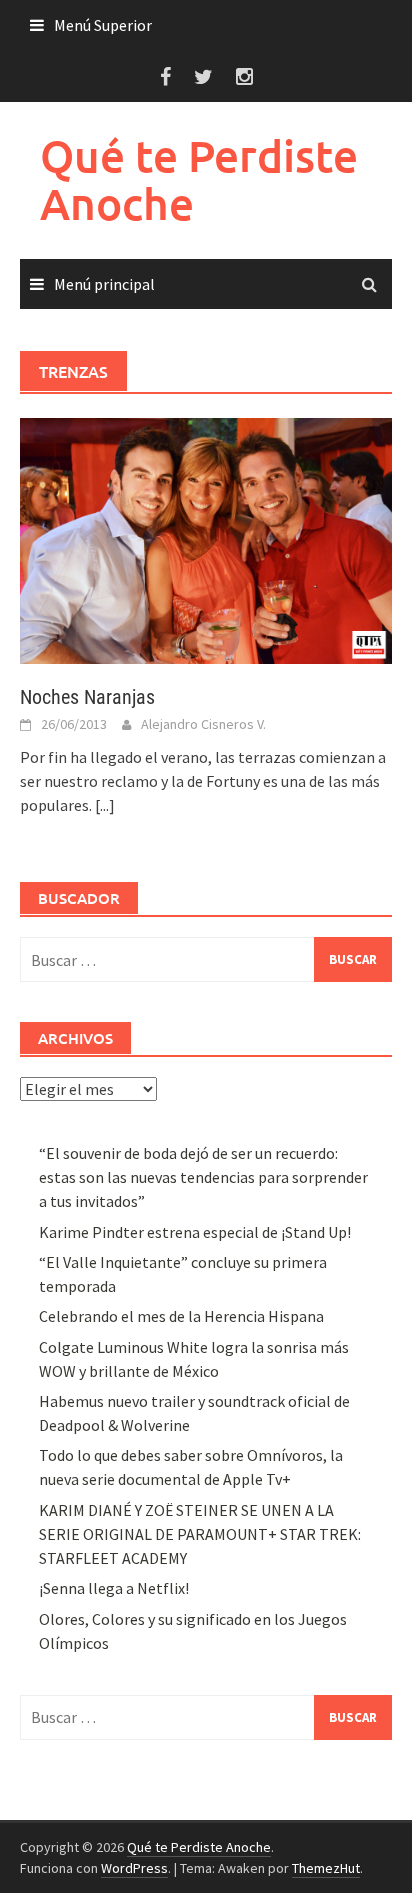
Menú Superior (103, 25)
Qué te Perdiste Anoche (199, 179)
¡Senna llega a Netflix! (114, 1588)
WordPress (134, 1868)
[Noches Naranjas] (206, 539)
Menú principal (104, 284)
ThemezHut (326, 1868)
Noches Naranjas (87, 697)
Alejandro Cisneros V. (203, 724)
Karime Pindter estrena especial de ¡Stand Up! (195, 1232)
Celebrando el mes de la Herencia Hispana (181, 1316)
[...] (105, 805)
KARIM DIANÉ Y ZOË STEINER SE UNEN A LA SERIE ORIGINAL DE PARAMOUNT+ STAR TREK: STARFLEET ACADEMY (200, 1534)
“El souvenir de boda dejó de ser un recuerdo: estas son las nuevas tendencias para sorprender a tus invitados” (203, 1177)
